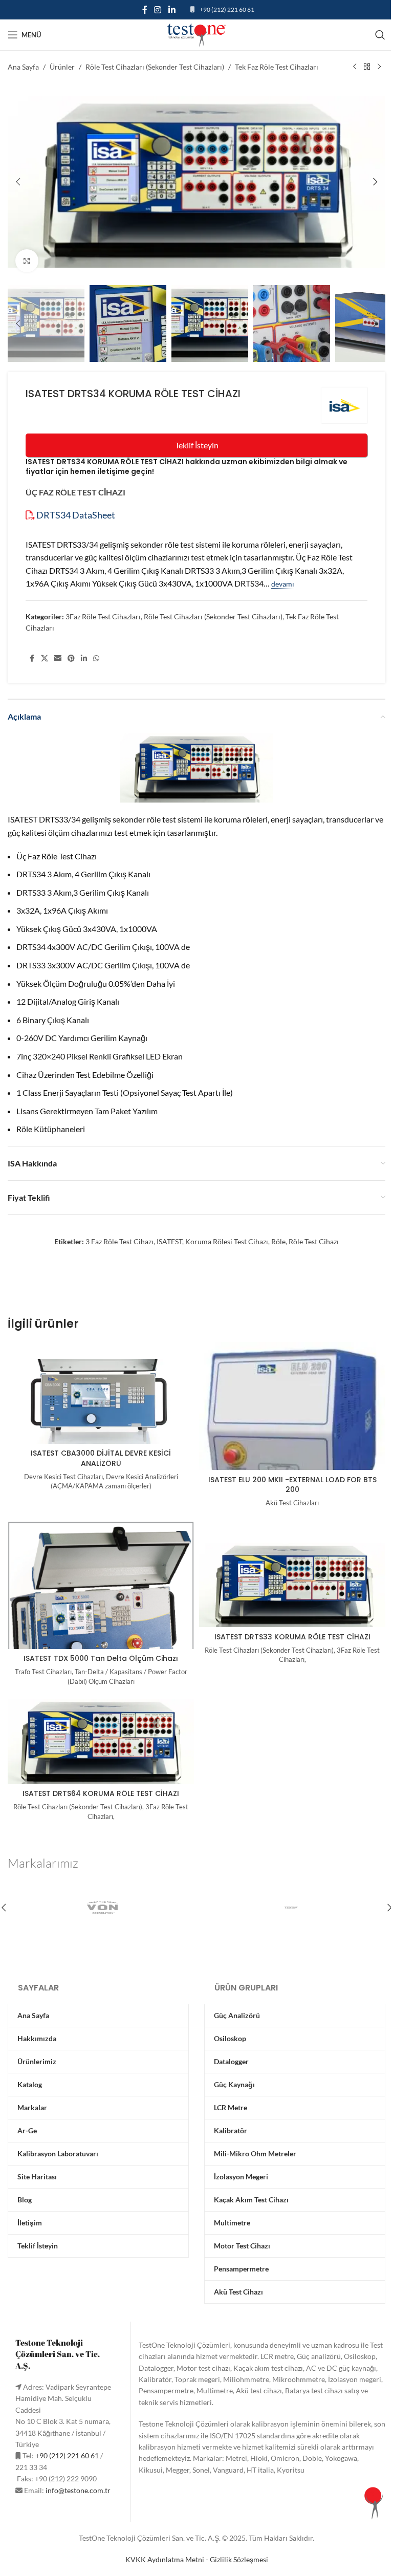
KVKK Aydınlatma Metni (165, 2559)
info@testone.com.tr (78, 2490)
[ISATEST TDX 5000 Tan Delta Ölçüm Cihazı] (101, 1606)
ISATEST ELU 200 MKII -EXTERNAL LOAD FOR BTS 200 (292, 1485)
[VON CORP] (102, 1908)
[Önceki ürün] (355, 67)
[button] (18, 182)
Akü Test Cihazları (292, 1503)
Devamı (283, 584)
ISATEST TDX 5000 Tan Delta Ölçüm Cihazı (101, 1658)
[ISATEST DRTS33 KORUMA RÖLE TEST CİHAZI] (292, 1585)
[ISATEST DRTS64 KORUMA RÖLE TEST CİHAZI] (101, 1742)
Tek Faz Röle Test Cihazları (277, 67)
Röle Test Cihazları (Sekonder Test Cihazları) (155, 67)
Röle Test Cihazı (314, 1241)
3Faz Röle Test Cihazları (103, 616)
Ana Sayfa (23, 67)
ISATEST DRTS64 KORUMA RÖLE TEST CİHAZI (101, 1793)
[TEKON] (291, 1908)
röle (278, 1241)
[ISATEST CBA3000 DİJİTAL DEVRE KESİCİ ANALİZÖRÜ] (101, 1401)
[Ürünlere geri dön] (367, 67)
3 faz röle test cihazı (119, 1241)
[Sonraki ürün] (379, 67)
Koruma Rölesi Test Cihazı (227, 1241)
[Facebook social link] (145, 10)
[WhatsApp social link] (96, 658)
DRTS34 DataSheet (75, 515)
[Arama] (380, 35)
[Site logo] (196, 34)
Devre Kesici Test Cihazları (63, 1477)
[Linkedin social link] (172, 10)
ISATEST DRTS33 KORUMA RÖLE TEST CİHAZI (292, 1637)
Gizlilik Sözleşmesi (239, 2559)
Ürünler (62, 67)
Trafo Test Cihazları (43, 1672)
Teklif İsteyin (197, 445)
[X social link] (45, 658)
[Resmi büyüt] (27, 261)
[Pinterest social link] (71, 658)
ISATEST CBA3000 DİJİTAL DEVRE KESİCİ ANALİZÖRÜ (101, 1458)
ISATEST (169, 1241)
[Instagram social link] (158, 10)
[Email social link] (58, 658)
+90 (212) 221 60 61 (227, 9)
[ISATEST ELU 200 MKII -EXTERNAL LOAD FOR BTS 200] (292, 1450)
